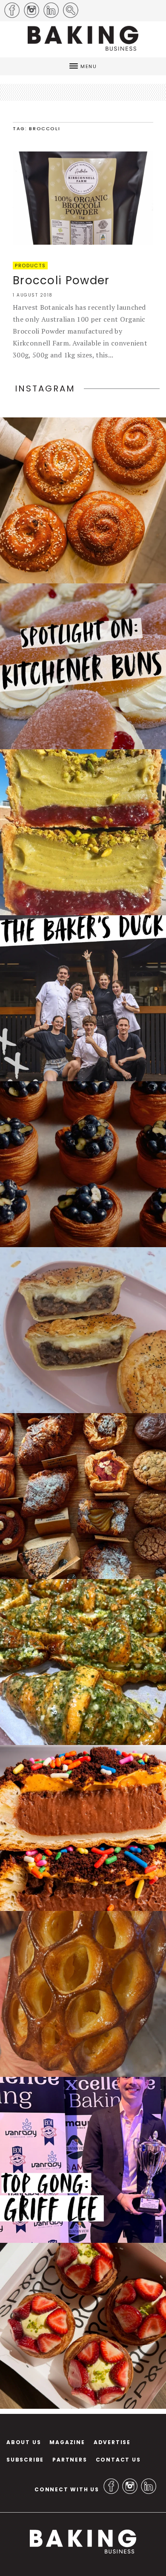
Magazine (67, 2442)
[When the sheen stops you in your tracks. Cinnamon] (83, 500)
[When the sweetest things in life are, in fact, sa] (83, 1662)
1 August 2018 (33, 295)
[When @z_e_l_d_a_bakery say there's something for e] (83, 1496)
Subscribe (25, 2460)
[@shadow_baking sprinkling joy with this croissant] (83, 1828)
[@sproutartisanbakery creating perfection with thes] (83, 2326)
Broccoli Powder (61, 280)
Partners (70, 2460)
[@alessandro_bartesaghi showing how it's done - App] (83, 1994)
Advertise (112, 2442)
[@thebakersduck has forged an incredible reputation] (83, 998)
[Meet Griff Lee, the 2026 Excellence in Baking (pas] (83, 2160)
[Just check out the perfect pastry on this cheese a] (83, 1330)
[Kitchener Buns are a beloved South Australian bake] (83, 666)
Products (30, 266)
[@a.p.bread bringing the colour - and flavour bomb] (83, 832)
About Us (24, 2442)
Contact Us (118, 2460)
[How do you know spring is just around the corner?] (83, 1164)
